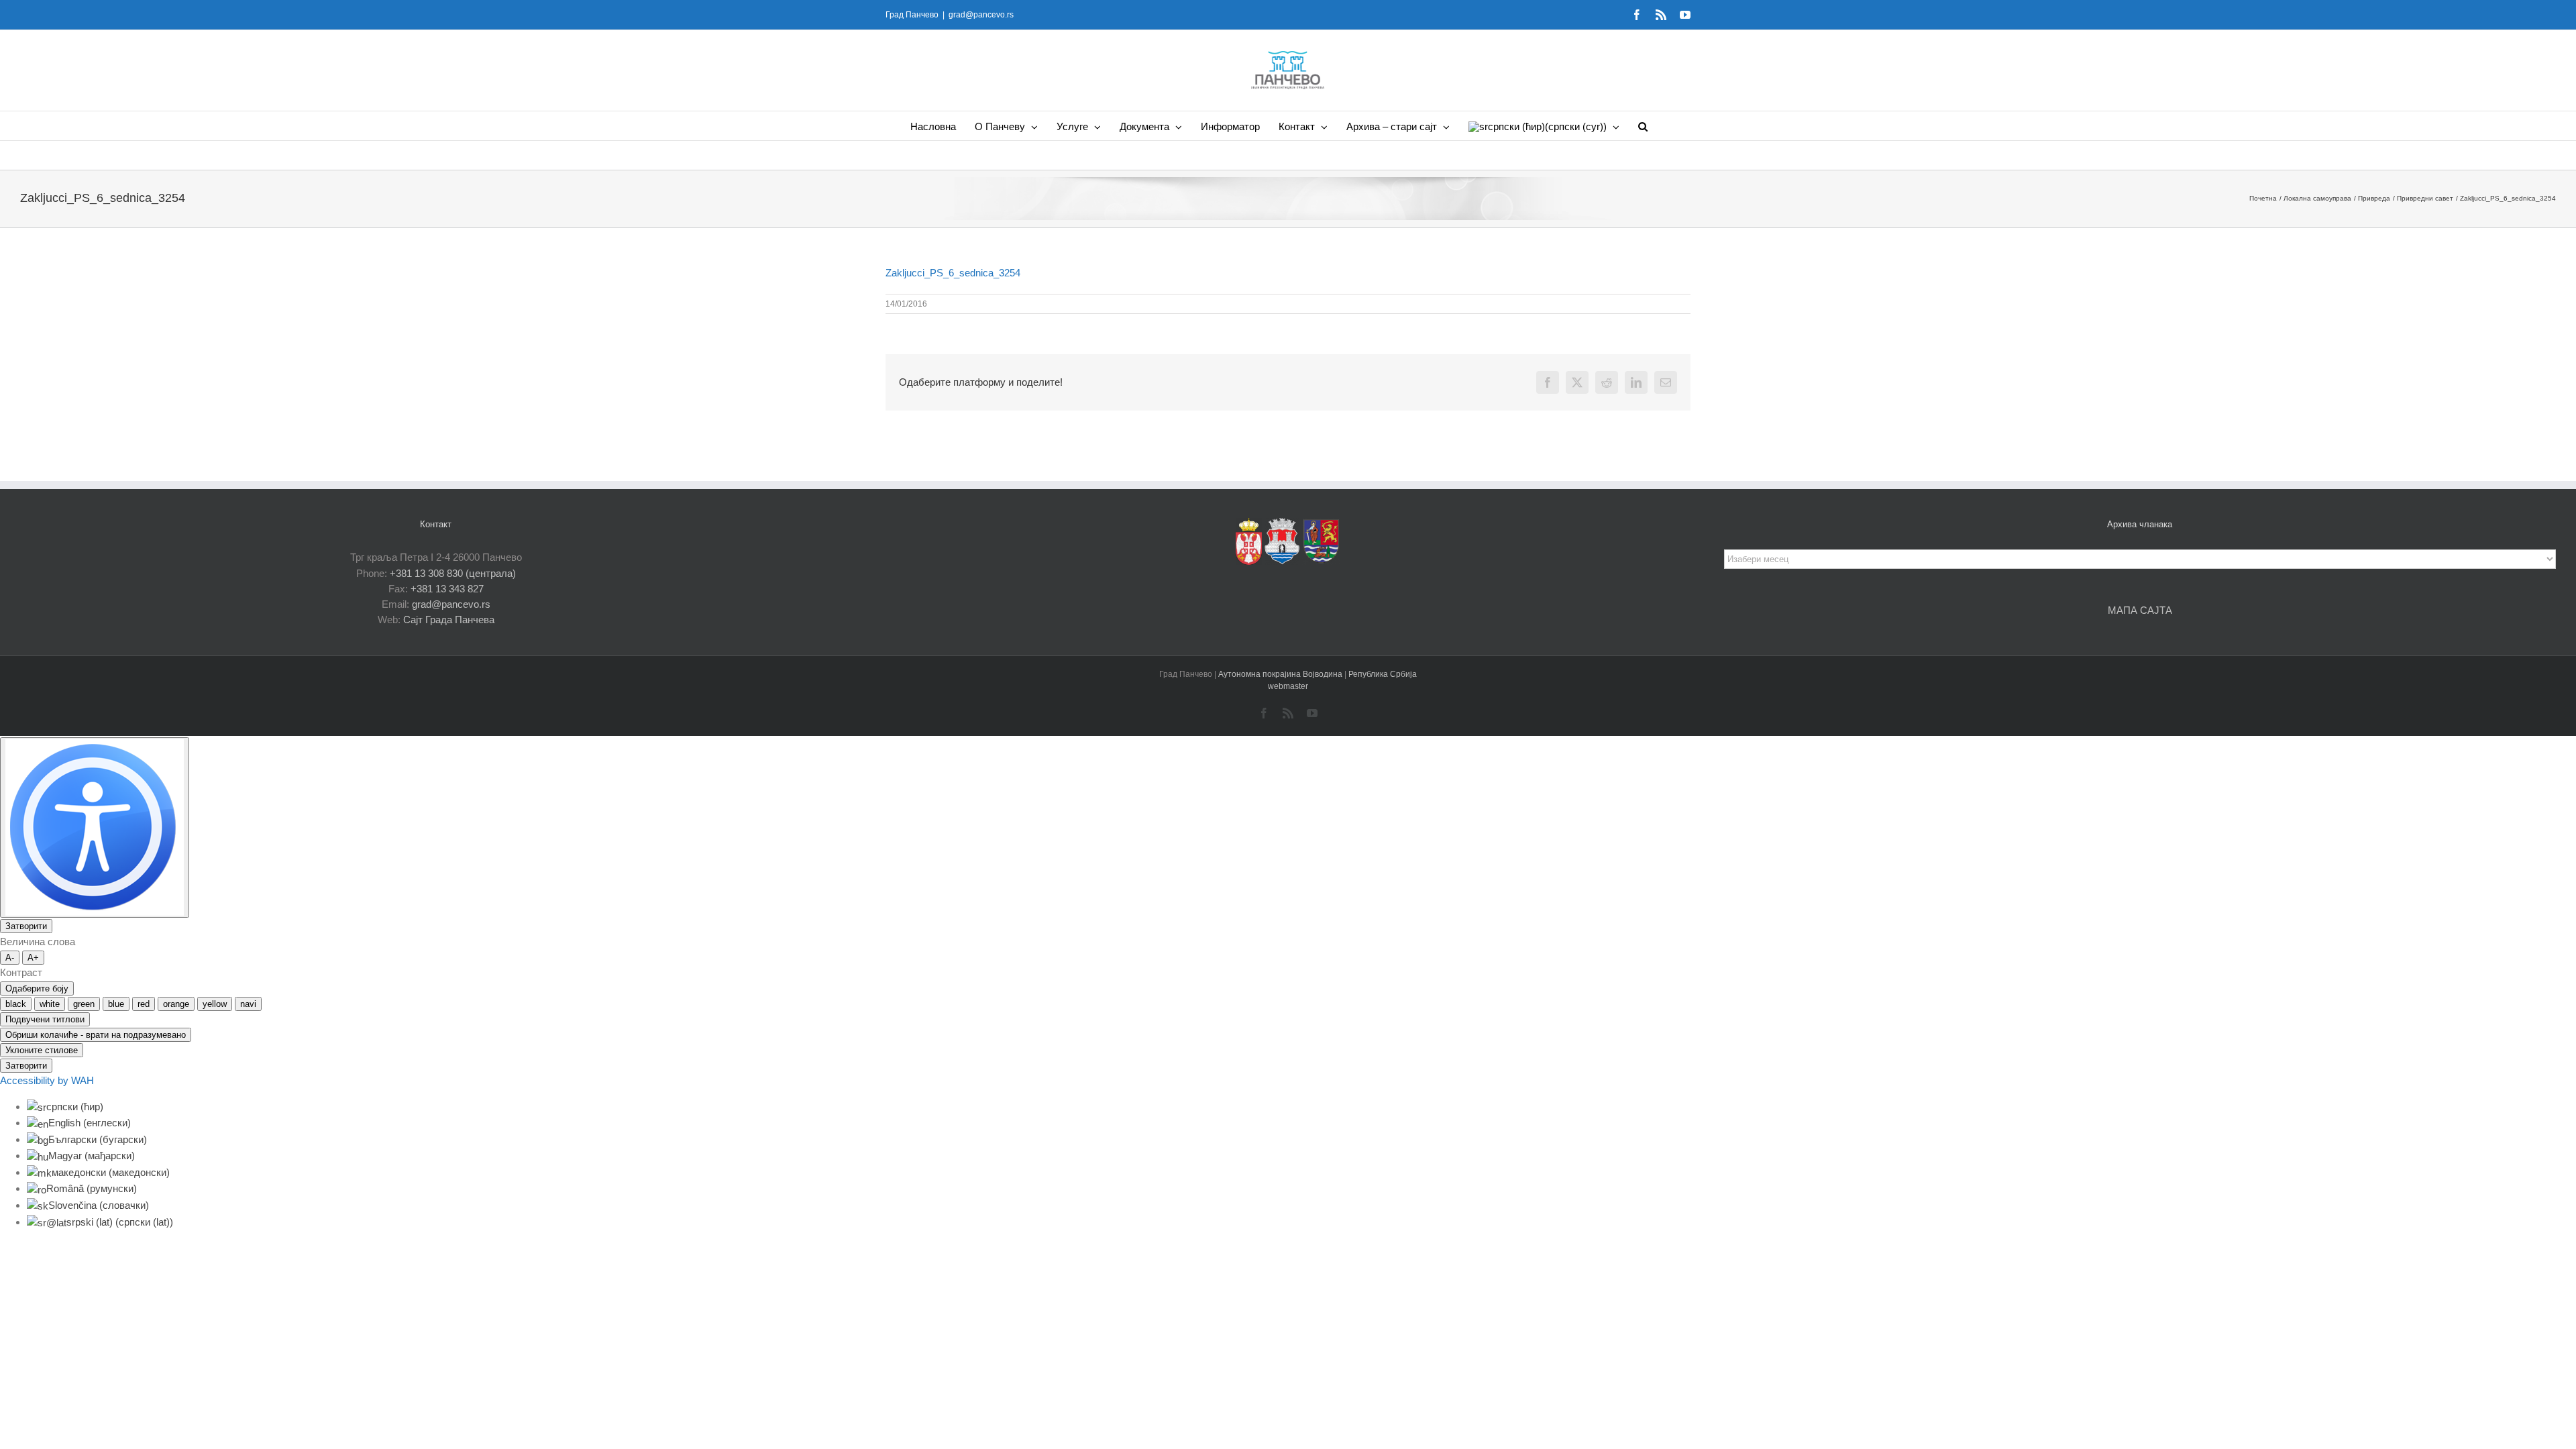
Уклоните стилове (42, 1050)
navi (248, 1004)
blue (116, 1004)
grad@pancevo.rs (981, 15)
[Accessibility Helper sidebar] (95, 827)
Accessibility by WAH (47, 1080)
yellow (215, 1004)
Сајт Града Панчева (449, 620)
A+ (33, 958)
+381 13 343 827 (447, 589)
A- (10, 958)
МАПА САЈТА (2140, 610)
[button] (1643, 126)
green (84, 1004)
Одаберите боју (37, 988)
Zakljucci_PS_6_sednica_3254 (953, 273)
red (144, 1004)
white (50, 1004)
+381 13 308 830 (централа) (453, 573)
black (16, 1004)
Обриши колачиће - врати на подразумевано (96, 1035)
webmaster (1288, 686)
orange (176, 1004)
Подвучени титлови (45, 1019)
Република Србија (1383, 674)
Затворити (26, 926)
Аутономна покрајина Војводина (1281, 674)
